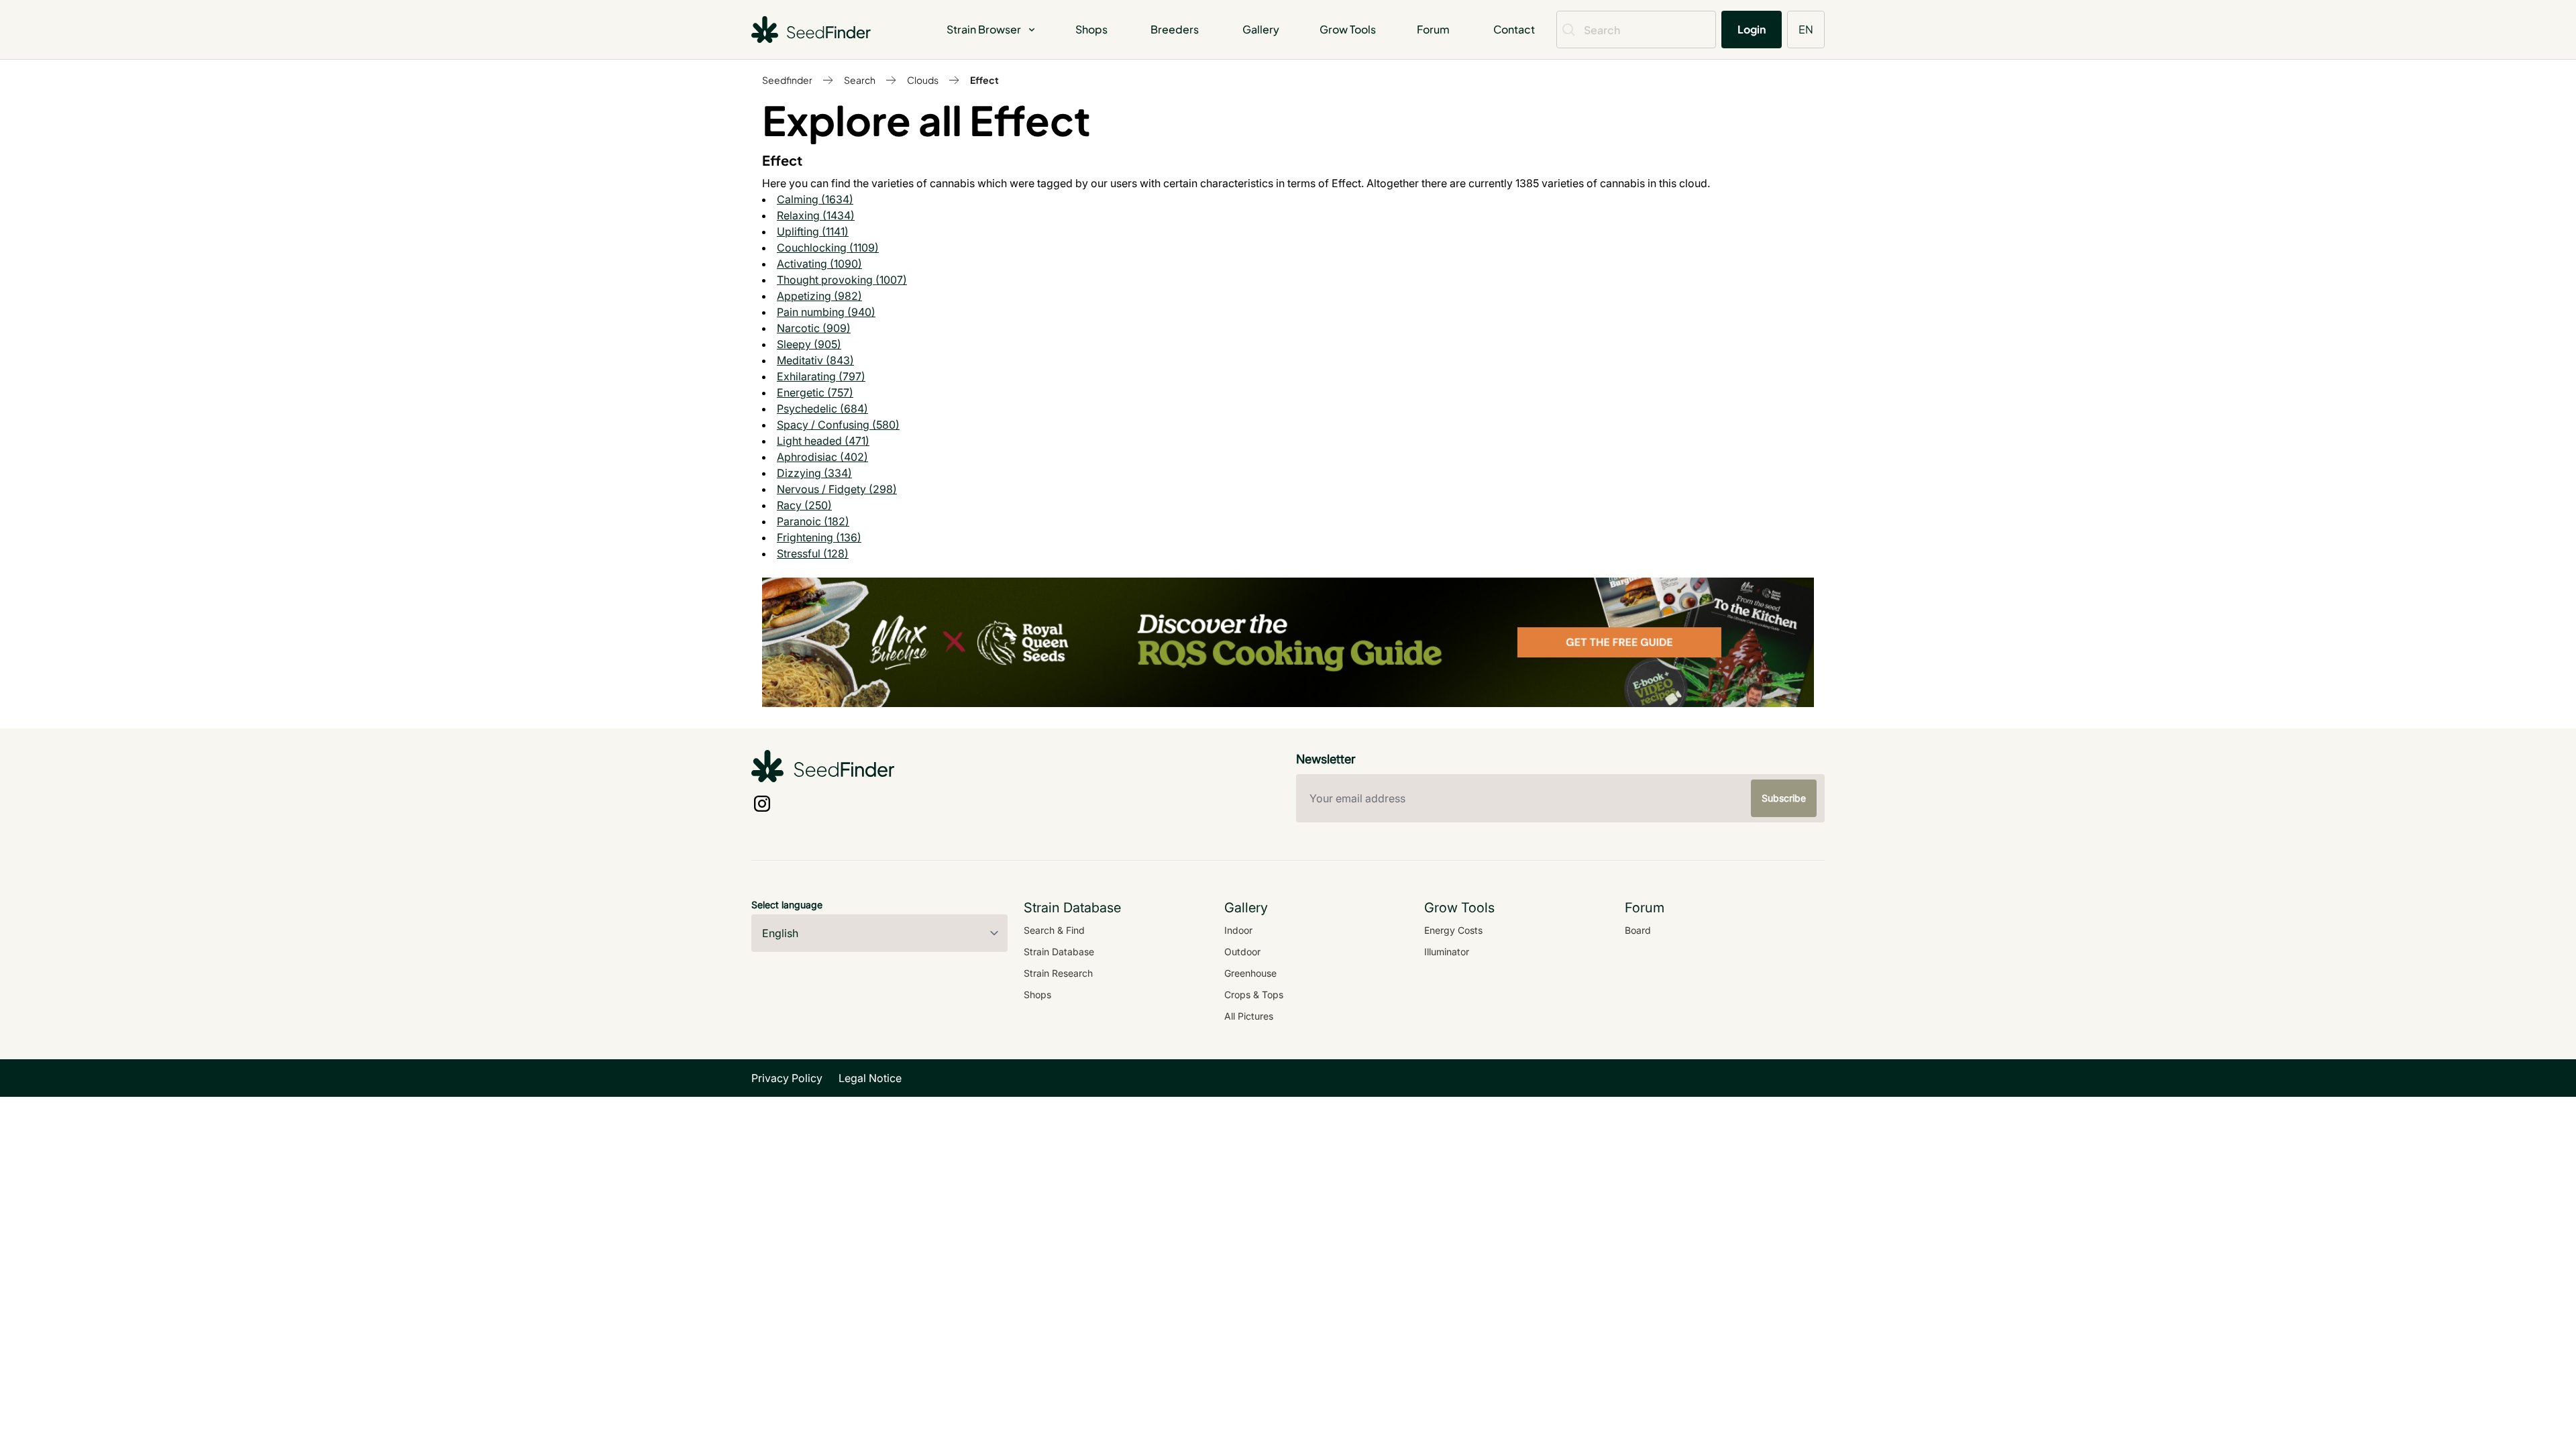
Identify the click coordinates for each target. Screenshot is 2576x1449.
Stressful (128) (813, 553)
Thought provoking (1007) (842, 280)
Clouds (923, 80)
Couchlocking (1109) (828, 248)
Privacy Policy (787, 1078)
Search (860, 80)
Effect (984, 80)
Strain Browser (984, 29)
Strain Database (1059, 952)
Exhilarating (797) (821, 376)
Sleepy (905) (809, 344)
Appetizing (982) (819, 296)
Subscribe (1784, 798)
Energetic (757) (815, 392)
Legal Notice (870, 1078)
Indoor (1238, 930)
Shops (1091, 29)
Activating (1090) (819, 264)
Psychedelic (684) (822, 409)
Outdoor (1242, 952)
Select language (787, 905)
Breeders (1175, 29)
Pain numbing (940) (826, 312)
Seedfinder (787, 80)
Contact (1514, 29)
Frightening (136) (819, 537)
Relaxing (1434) (816, 215)
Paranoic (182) (813, 521)
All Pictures (1249, 1016)
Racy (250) (804, 505)
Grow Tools (1348, 29)
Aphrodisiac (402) (822, 457)
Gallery (1261, 29)
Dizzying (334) (814, 473)
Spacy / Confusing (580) (838, 425)
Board (1638, 930)
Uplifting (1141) (813, 231)
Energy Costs (1453, 930)
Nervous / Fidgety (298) (837, 489)
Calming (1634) (815, 199)
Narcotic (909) (814, 328)
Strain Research (1058, 973)
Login (1752, 29)
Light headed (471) (823, 441)
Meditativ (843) (815, 360)
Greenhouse (1250, 973)
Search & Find (1054, 930)
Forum (1433, 29)
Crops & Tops (1254, 995)
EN (1806, 29)
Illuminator (1447, 952)
